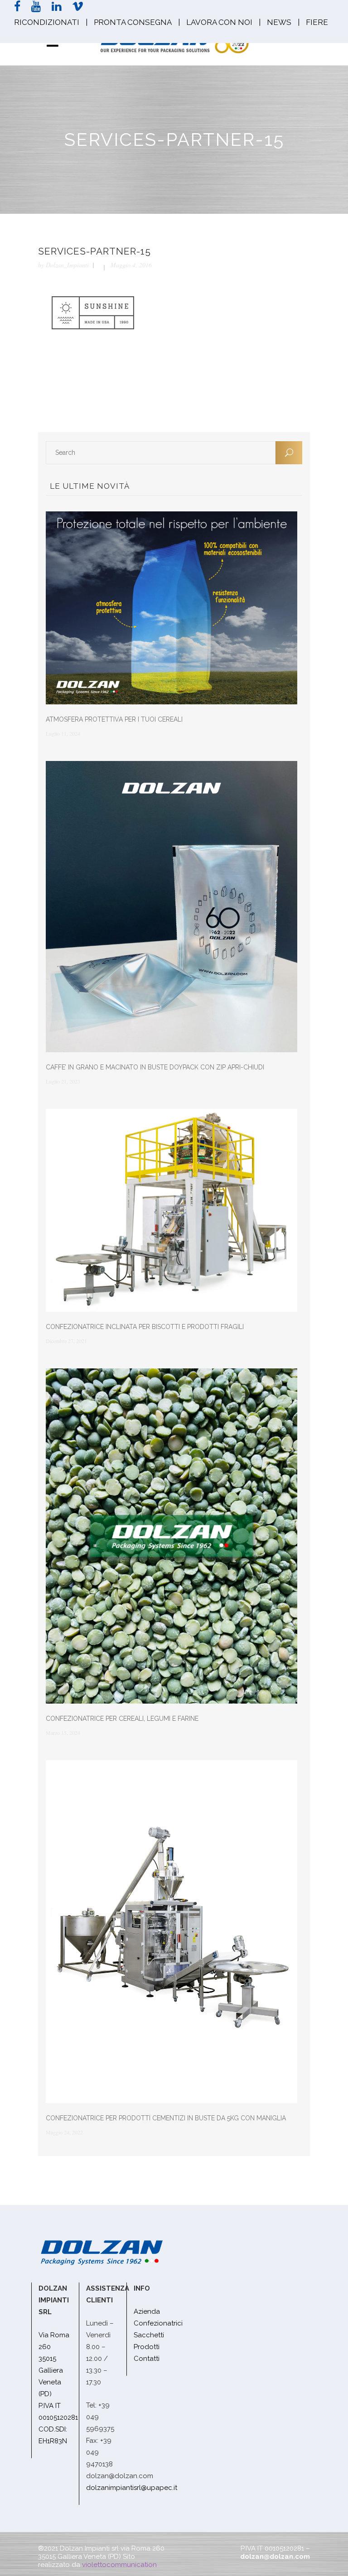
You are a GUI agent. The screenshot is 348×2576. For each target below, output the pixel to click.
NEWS (279, 22)
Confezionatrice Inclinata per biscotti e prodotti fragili (145, 1327)
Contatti (147, 2359)
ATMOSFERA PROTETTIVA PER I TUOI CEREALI (114, 719)
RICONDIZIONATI (47, 22)
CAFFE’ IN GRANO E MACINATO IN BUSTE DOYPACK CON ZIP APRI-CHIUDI (155, 1067)
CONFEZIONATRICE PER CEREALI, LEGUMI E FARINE (122, 1719)
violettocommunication (119, 2565)
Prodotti (147, 2347)
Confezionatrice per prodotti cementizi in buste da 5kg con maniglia (166, 2118)
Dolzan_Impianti (67, 265)
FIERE (317, 22)
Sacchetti (149, 2335)
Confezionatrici (158, 2323)
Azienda (147, 2311)
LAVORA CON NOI (219, 22)
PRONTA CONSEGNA (133, 22)
